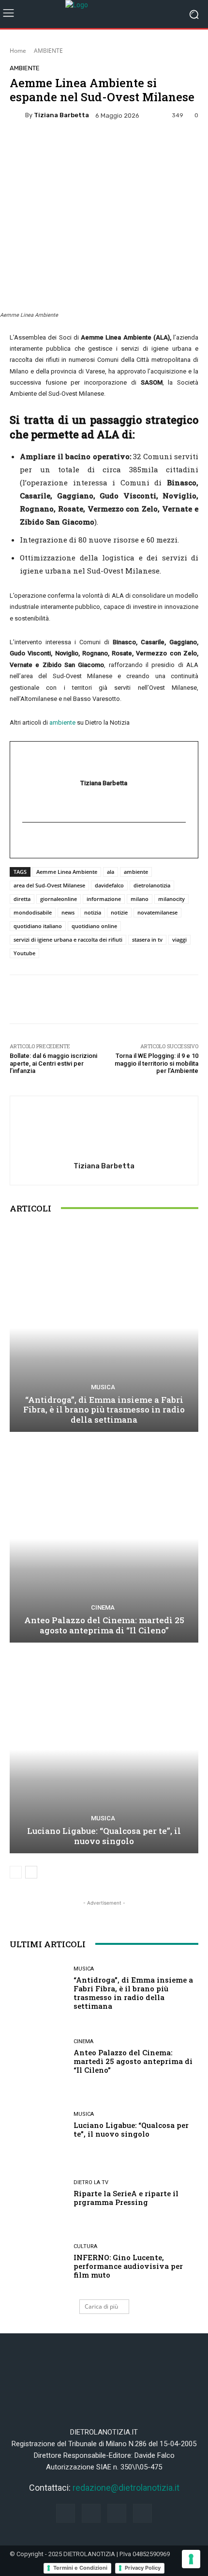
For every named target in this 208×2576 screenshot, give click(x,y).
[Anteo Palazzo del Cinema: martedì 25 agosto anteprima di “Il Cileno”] (104, 1539)
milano (140, 899)
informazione (104, 899)
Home (18, 51)
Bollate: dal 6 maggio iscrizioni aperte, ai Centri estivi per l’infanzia (53, 1063)
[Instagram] (91, 2513)
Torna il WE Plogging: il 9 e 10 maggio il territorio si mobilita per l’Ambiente (156, 1063)
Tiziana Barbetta (61, 115)
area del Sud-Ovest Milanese (49, 885)
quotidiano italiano (38, 926)
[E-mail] (27, 840)
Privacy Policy (143, 2568)
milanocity (171, 899)
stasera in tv (147, 939)
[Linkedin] (117, 2513)
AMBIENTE (48, 51)
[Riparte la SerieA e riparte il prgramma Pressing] (38, 2193)
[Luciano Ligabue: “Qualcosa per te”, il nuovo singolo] (104, 1749)
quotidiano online (94, 926)
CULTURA (85, 2246)
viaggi (179, 939)
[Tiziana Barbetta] (17, 115)
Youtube (24, 953)
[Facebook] (66, 2513)
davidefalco (109, 885)
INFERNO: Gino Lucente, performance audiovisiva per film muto (128, 2266)
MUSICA (103, 1387)
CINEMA (103, 1607)
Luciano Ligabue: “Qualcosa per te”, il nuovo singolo (104, 1836)
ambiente (62, 722)
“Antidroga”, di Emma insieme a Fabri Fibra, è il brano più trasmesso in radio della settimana (104, 1410)
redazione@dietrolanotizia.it (126, 2488)
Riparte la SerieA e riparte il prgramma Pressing (126, 2198)
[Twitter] (142, 2513)
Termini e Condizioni (80, 2568)
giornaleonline (59, 899)
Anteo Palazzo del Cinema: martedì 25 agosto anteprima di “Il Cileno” (104, 1625)
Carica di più (101, 2306)
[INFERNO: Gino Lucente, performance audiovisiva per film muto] (38, 2261)
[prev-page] (16, 1872)
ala (111, 872)
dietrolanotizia (152, 885)
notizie (119, 912)
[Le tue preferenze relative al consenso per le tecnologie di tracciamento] (191, 2559)
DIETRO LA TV (91, 2182)
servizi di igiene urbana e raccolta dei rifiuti (68, 939)
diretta (22, 899)
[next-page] (31, 1872)
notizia (93, 912)
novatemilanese (157, 912)
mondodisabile (33, 912)
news (68, 912)
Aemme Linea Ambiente (67, 872)
